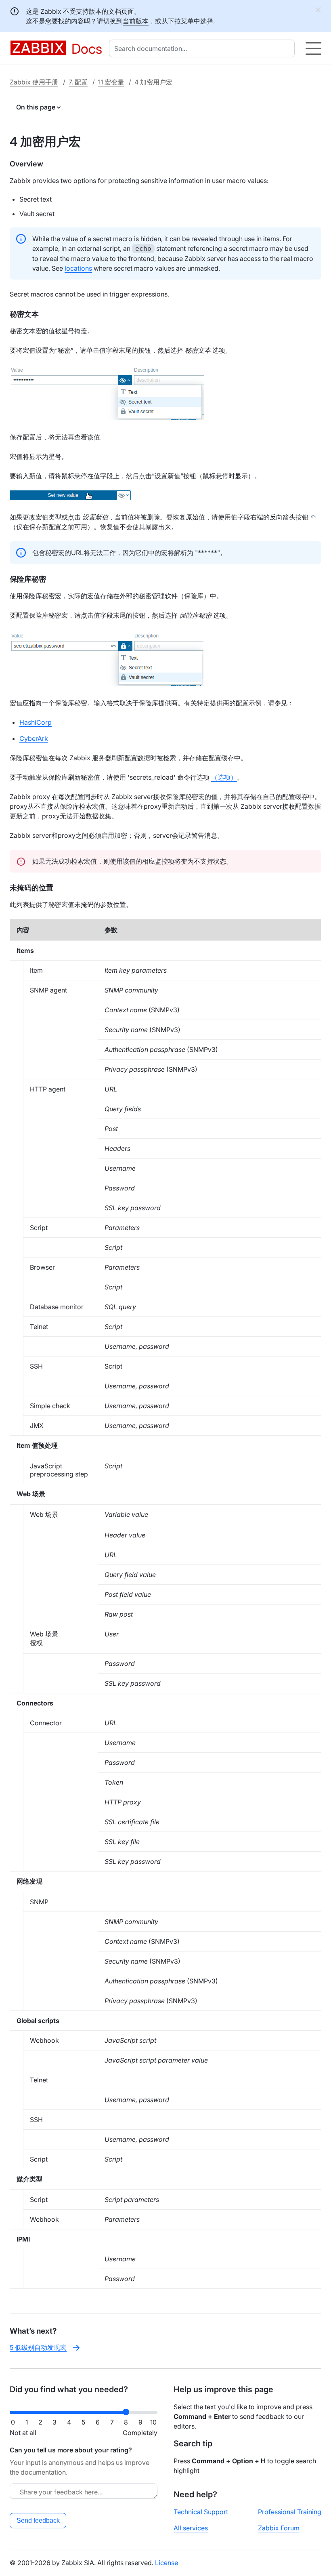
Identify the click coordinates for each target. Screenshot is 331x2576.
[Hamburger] (313, 48)
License (167, 2563)
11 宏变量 (111, 82)
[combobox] (203, 48)
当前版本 (136, 21)
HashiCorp (36, 722)
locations (78, 268)
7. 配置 (78, 82)
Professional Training (290, 2512)
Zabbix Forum (279, 2528)
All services (191, 2528)
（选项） (224, 777)
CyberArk (34, 738)
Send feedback (38, 2520)
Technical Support (201, 2512)
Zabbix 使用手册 (34, 82)
